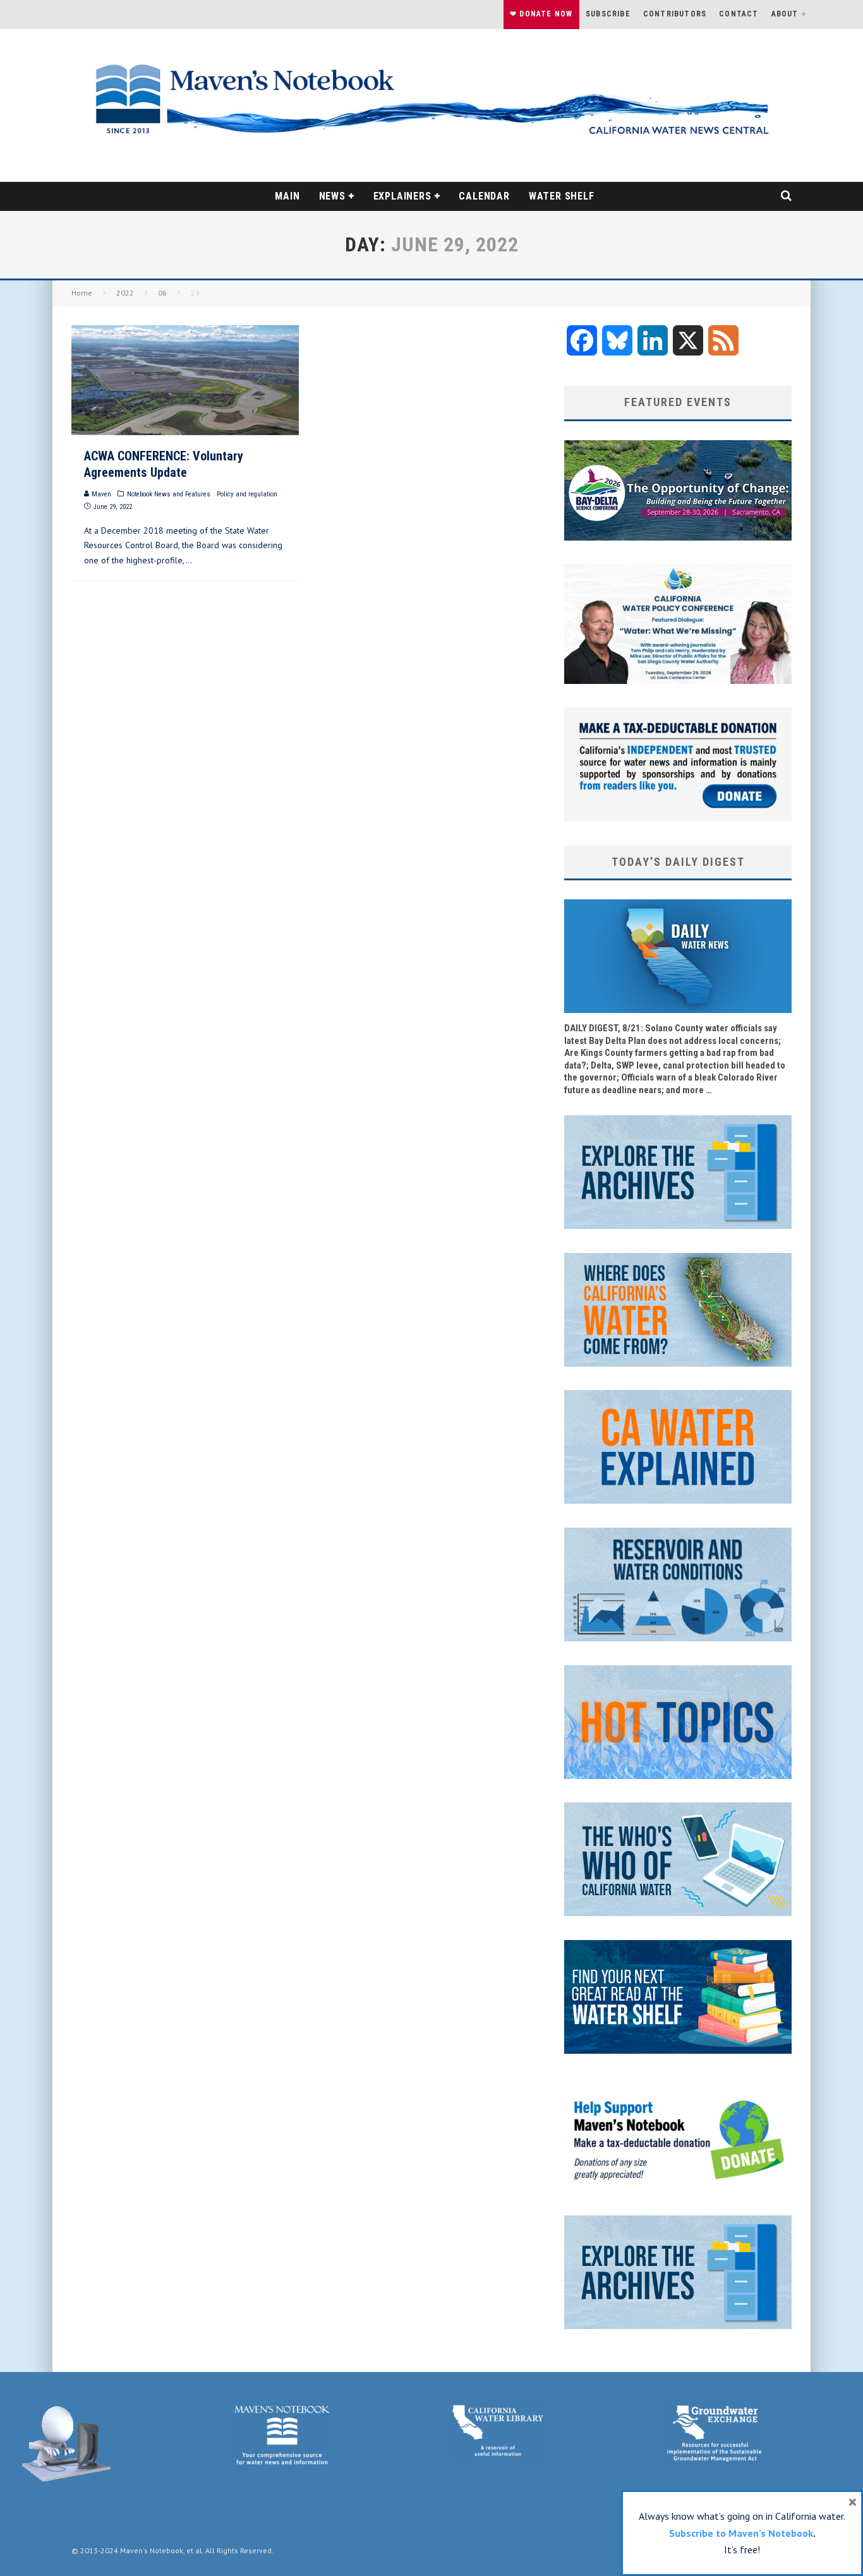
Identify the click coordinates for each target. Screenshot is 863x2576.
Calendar (484, 196)
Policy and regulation (247, 494)
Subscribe (608, 14)
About (785, 14)
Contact (739, 14)
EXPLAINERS (402, 196)
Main (287, 196)
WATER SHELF (562, 196)
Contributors (675, 14)
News (332, 196)
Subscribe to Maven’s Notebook (741, 2533)
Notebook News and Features (169, 494)
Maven (100, 494)
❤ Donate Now (541, 14)
